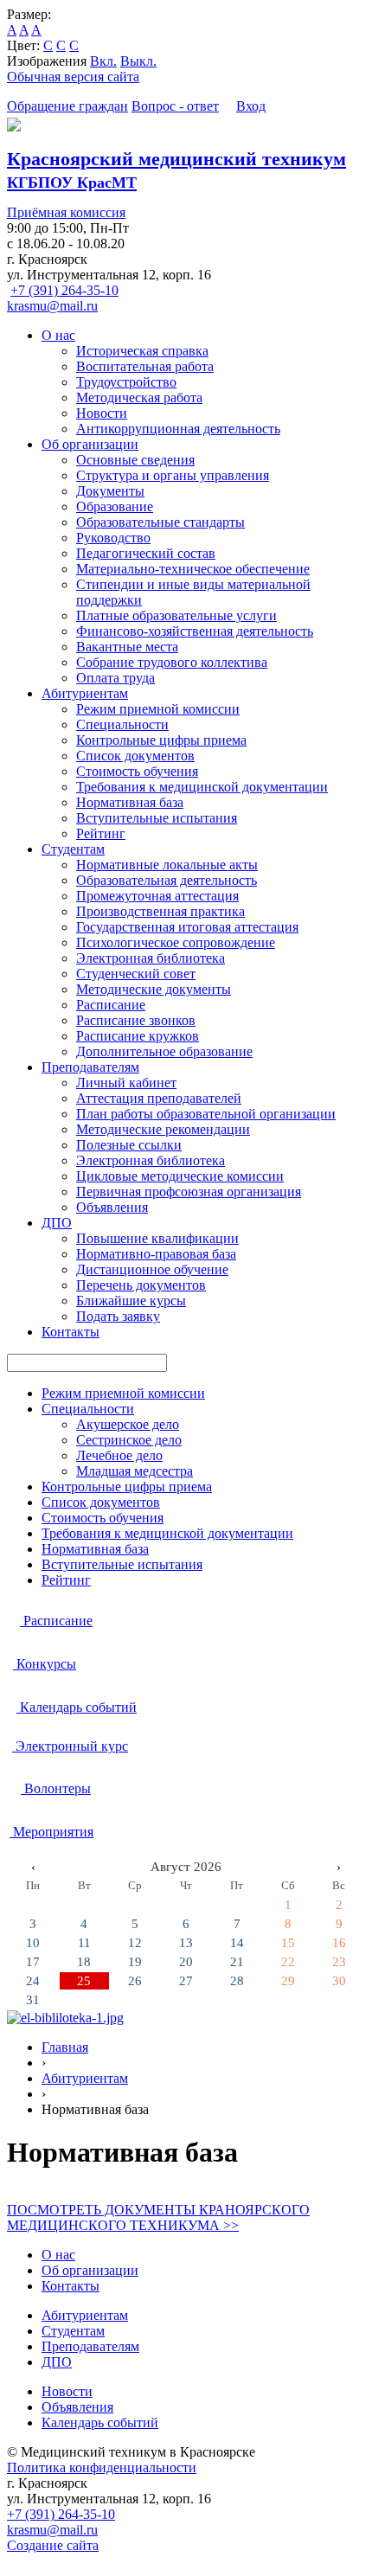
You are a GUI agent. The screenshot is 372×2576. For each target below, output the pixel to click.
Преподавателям (90, 1067)
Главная (65, 2047)
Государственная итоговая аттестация (187, 927)
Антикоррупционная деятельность (178, 429)
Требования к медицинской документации (202, 787)
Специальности (122, 724)
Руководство (113, 538)
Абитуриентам (85, 693)
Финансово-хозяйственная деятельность (195, 631)
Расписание (111, 1005)
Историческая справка (142, 351)
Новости (102, 413)
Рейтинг (101, 833)
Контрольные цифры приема (161, 740)
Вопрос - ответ (175, 106)
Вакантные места (127, 647)
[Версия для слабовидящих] (229, 106)
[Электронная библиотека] (65, 2018)
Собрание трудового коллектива (172, 662)
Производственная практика (160, 911)
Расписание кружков (138, 1036)
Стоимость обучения (137, 771)
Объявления (112, 1207)
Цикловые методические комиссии (180, 1176)
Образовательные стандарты (160, 522)
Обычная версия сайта (73, 77)
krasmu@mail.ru (52, 306)
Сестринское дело (129, 1440)
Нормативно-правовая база (156, 1254)
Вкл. (103, 61)
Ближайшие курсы (131, 1301)
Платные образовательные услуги (176, 615)
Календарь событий (100, 2422)
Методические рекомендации (163, 1129)
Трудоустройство (126, 382)
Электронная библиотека (151, 958)
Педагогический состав (146, 553)
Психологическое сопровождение (176, 942)
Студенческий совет (136, 974)
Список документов (135, 756)
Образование (115, 506)
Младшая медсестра (135, 1471)
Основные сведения (135, 460)
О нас (58, 335)
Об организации (90, 444)
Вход (251, 106)
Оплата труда (115, 678)
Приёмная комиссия (66, 212)
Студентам (73, 849)
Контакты (71, 1332)
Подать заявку (118, 1316)
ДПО (57, 1223)
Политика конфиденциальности (102, 2467)
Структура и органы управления (173, 475)
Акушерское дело (128, 1424)
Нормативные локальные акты (167, 865)
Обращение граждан (67, 106)
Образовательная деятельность (167, 880)
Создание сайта (53, 2545)
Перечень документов (141, 1285)
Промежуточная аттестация (157, 896)
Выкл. (138, 61)
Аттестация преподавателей (159, 1098)
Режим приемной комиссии (158, 709)
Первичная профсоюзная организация (189, 1192)
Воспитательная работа (145, 366)
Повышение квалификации (157, 1238)
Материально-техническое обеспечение (193, 569)
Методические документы (154, 989)
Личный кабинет (126, 1083)
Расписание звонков (136, 1020)
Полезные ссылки (129, 1145)
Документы (110, 491)
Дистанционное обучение (152, 1269)
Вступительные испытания (157, 818)
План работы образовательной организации (206, 1114)
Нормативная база (130, 802)
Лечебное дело (119, 1455)
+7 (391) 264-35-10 (64, 290)
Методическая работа (139, 397)
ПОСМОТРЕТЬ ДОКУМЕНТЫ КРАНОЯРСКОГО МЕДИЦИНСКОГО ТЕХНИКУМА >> (158, 2217)
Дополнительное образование (164, 1051)
